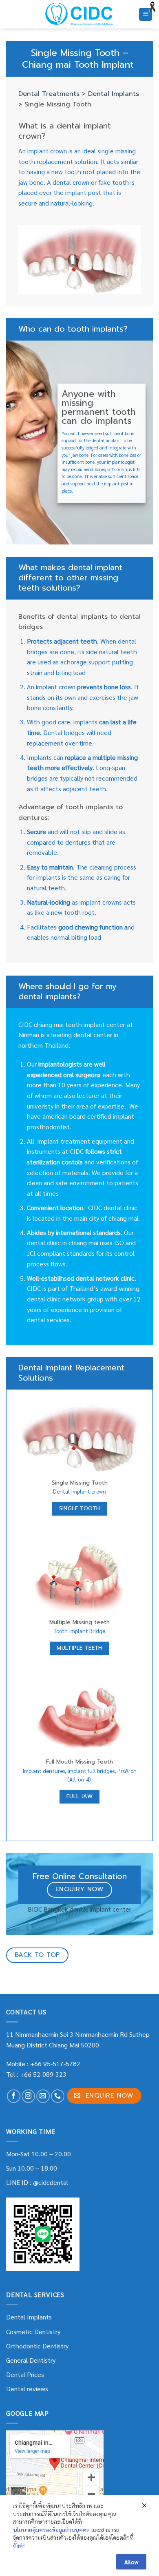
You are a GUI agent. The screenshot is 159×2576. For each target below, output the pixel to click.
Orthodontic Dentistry (37, 2346)
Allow (131, 2562)
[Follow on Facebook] (14, 2096)
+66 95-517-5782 (55, 2064)
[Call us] (58, 2096)
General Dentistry (31, 2360)
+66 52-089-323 (43, 2074)
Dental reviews (27, 2389)
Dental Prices (25, 2374)
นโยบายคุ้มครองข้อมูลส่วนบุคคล (51, 2530)
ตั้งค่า (19, 2545)
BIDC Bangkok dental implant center (79, 1909)
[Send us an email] (43, 2096)
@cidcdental (51, 2182)
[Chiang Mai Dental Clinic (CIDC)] (80, 14)
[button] (146, 14)
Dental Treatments (49, 94)
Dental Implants (114, 94)
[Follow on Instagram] (28, 2096)
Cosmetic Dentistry (33, 2331)
